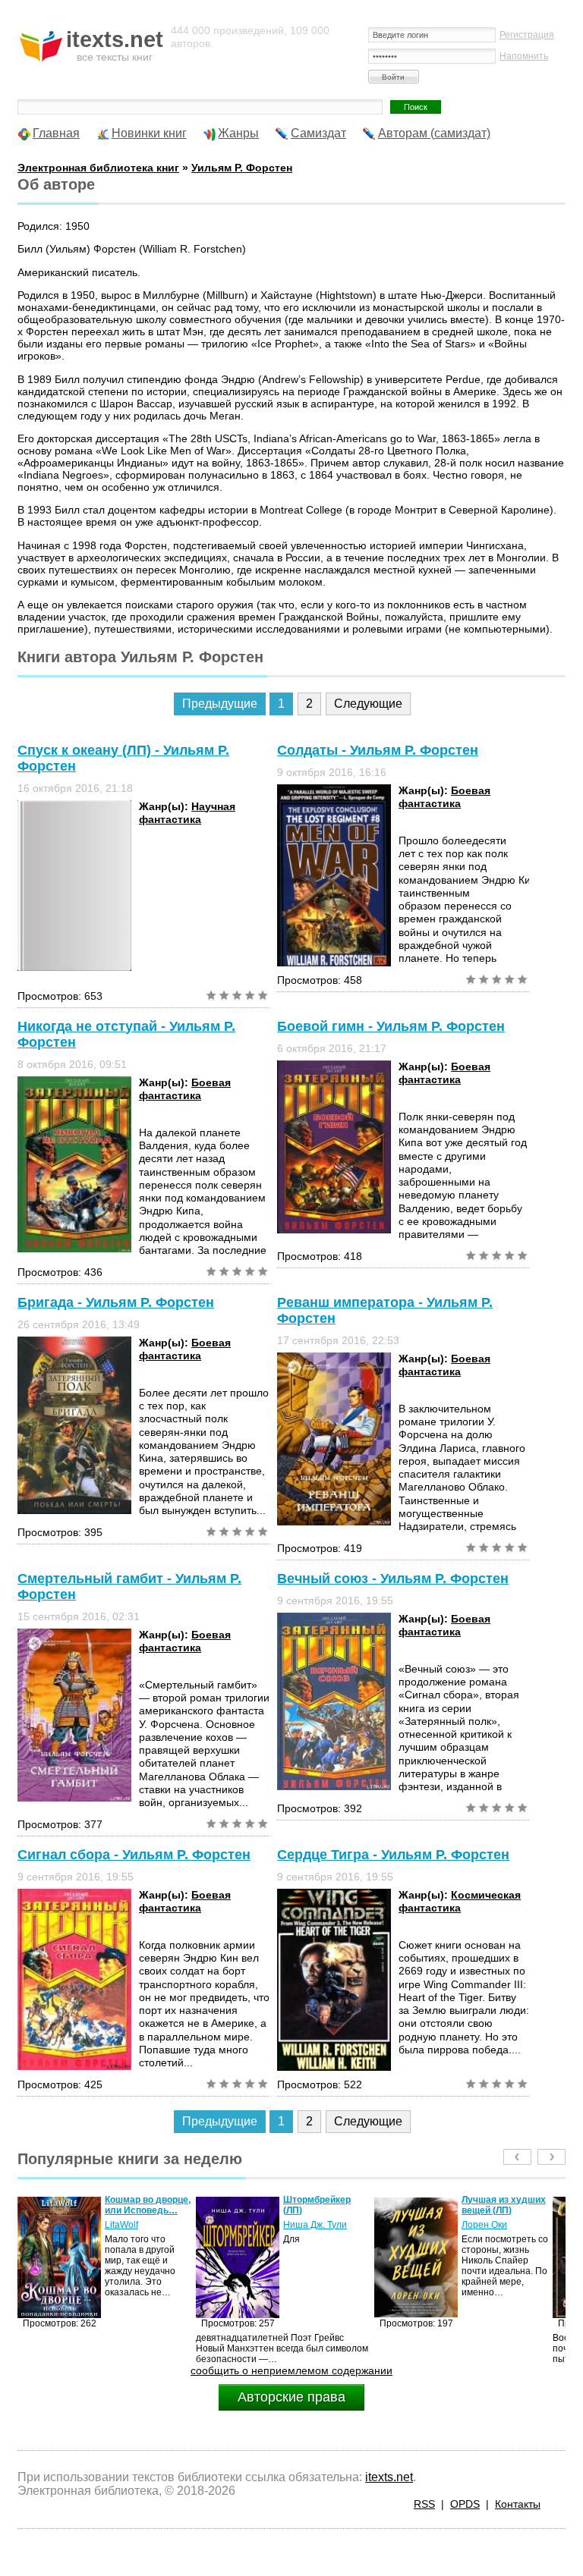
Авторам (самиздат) (434, 133)
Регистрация (527, 35)
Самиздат (318, 133)
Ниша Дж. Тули (137, 2225)
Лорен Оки (306, 2225)
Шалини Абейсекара (487, 2230)
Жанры (238, 133)
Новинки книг (149, 133)
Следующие (368, 704)
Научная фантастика (187, 813)
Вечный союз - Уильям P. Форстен (393, 1579)
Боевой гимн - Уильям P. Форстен (391, 1026)
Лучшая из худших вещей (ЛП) (325, 2205)
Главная (56, 133)
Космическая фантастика (460, 1901)
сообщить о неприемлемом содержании (291, 2370)
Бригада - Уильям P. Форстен (116, 1302)
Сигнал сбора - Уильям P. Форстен (134, 1855)
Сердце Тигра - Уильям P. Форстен (393, 1855)
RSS (424, 2504)
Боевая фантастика (444, 797)
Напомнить (524, 56)
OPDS (465, 2504)
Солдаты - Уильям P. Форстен (378, 750)
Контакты (518, 2504)
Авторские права (291, 2397)
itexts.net (389, 2477)
